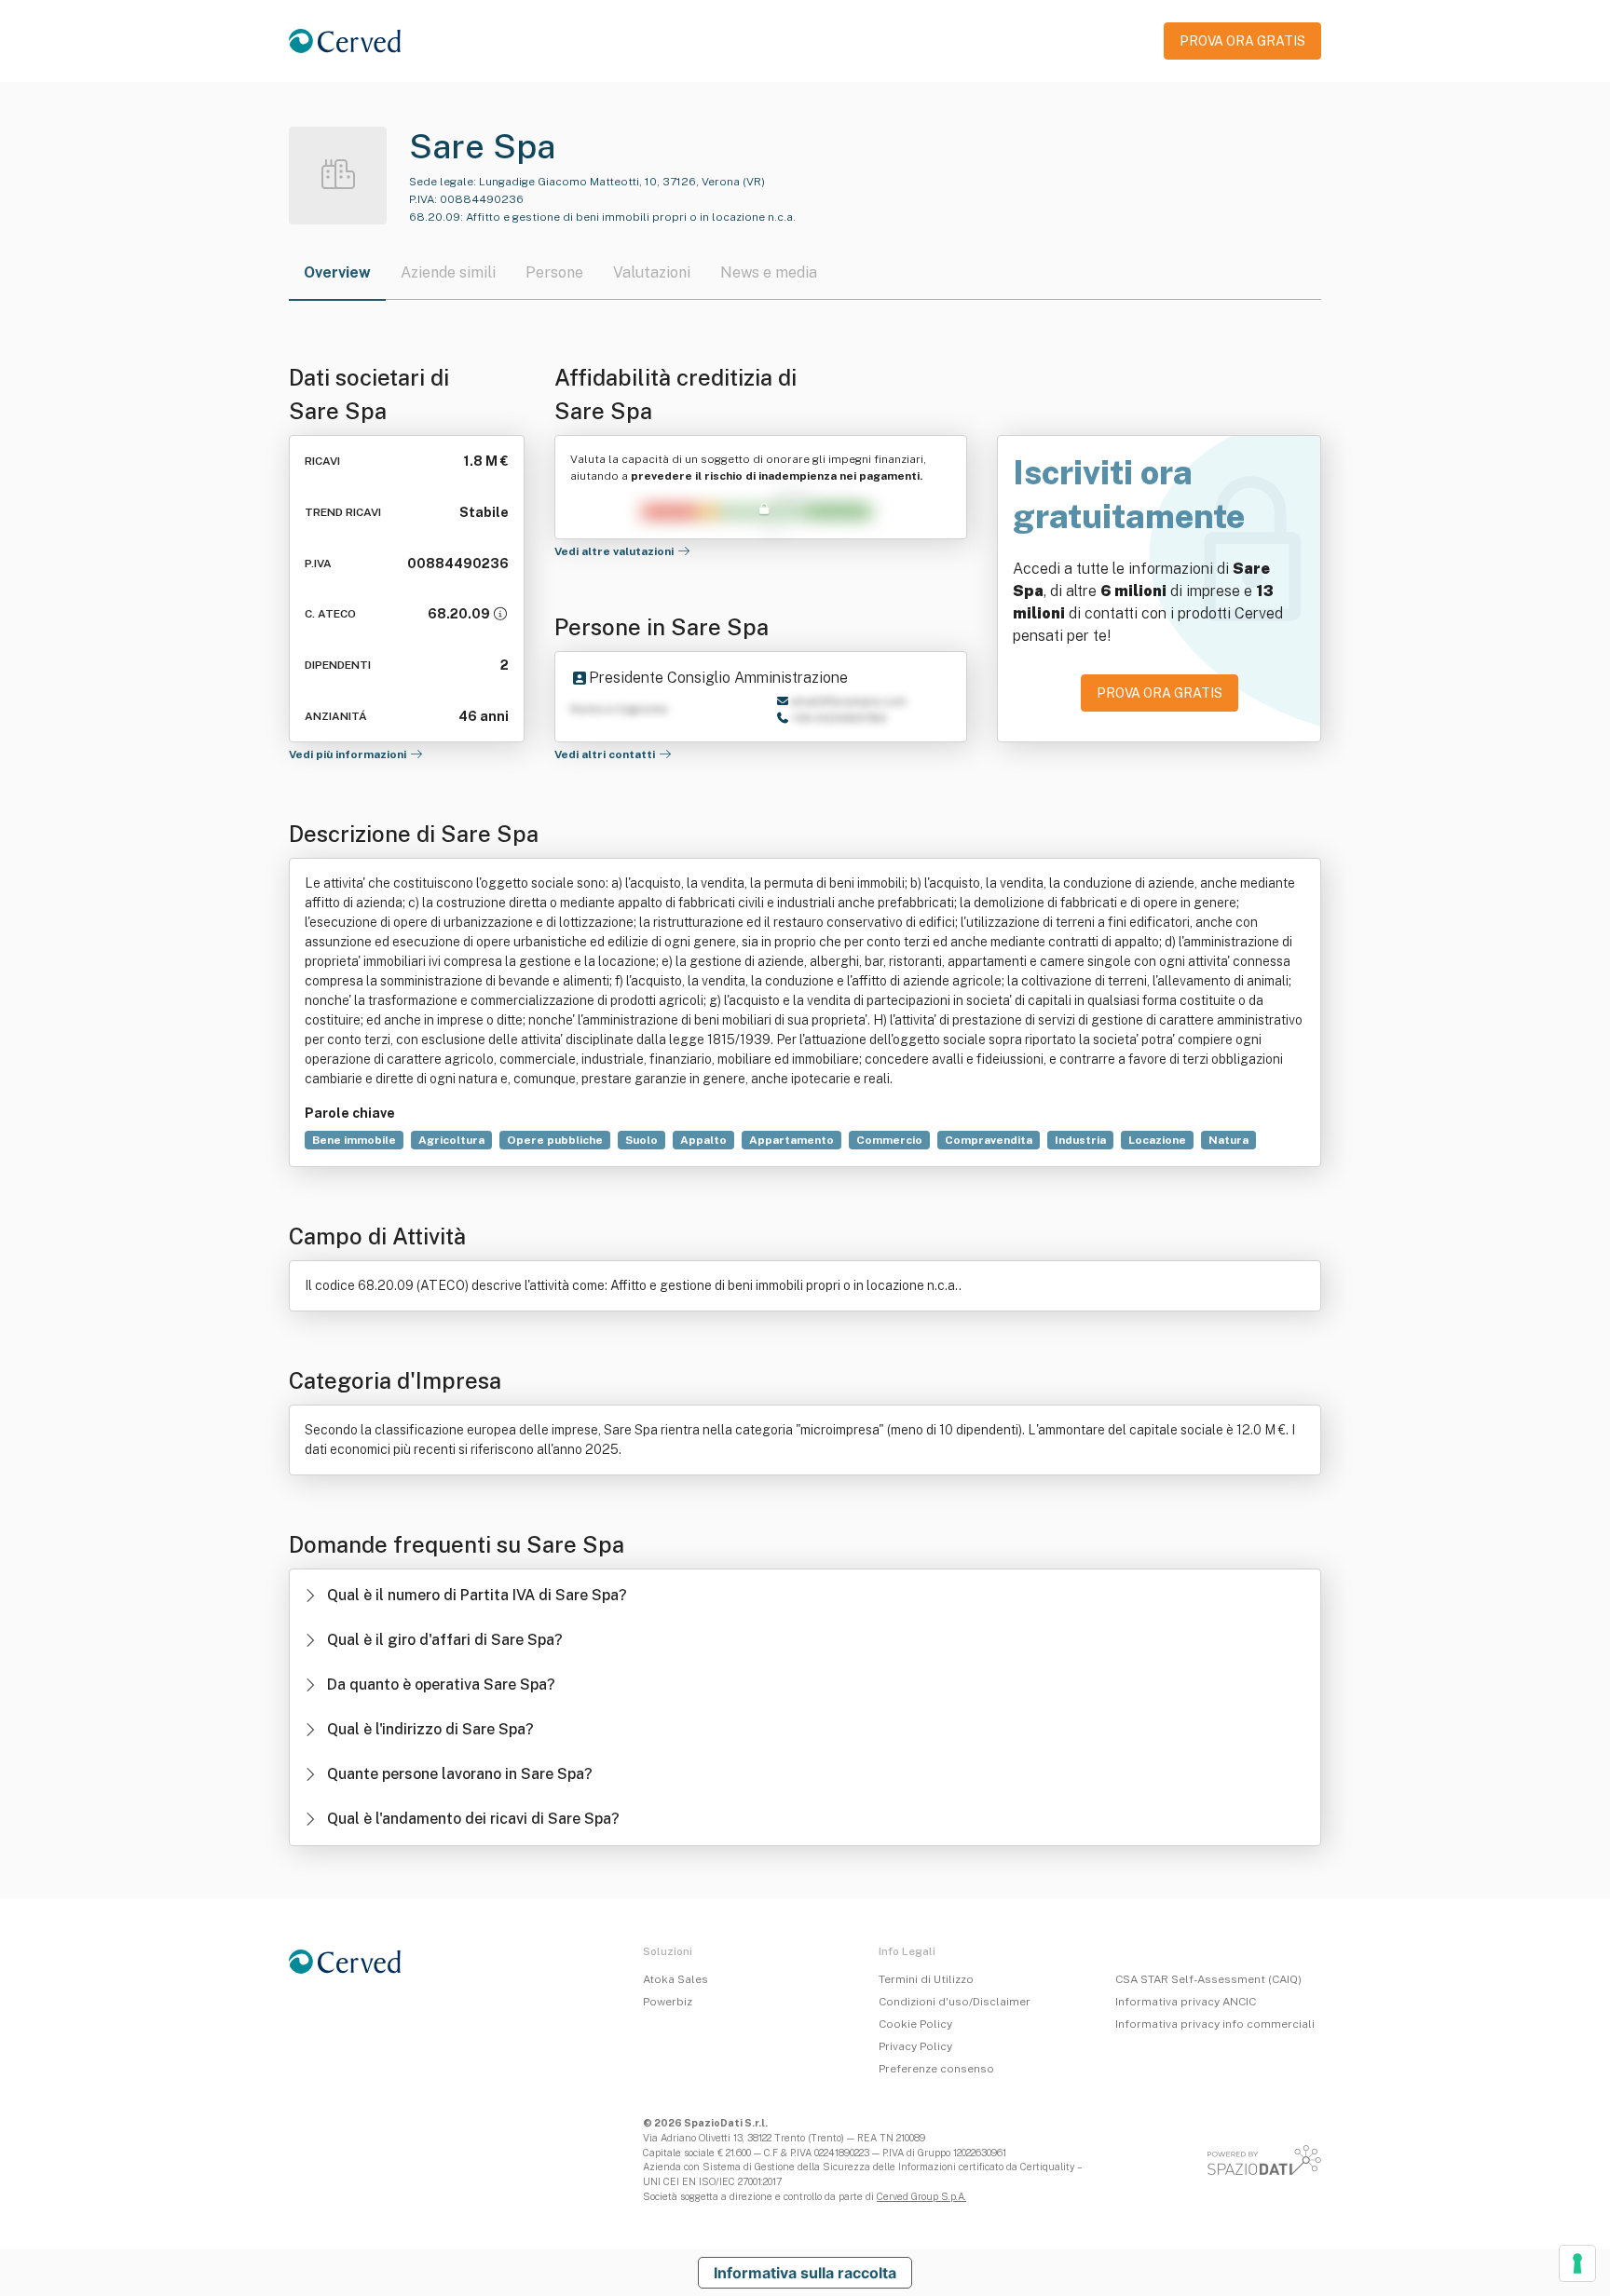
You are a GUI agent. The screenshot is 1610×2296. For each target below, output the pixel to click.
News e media (769, 272)
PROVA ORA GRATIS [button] (1242, 41)
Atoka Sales (675, 1979)
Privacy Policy (915, 2046)
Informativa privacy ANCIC (1186, 2002)
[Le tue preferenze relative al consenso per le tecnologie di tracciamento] (1577, 2263)
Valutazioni (652, 272)
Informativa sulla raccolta (805, 2273)
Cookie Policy (915, 2024)
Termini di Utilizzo (926, 1979)
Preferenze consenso (936, 2069)
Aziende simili (448, 272)
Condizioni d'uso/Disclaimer (955, 2002)
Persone (554, 272)
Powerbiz (668, 2002)
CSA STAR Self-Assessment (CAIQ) (1208, 1979)
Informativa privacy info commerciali (1215, 2024)
